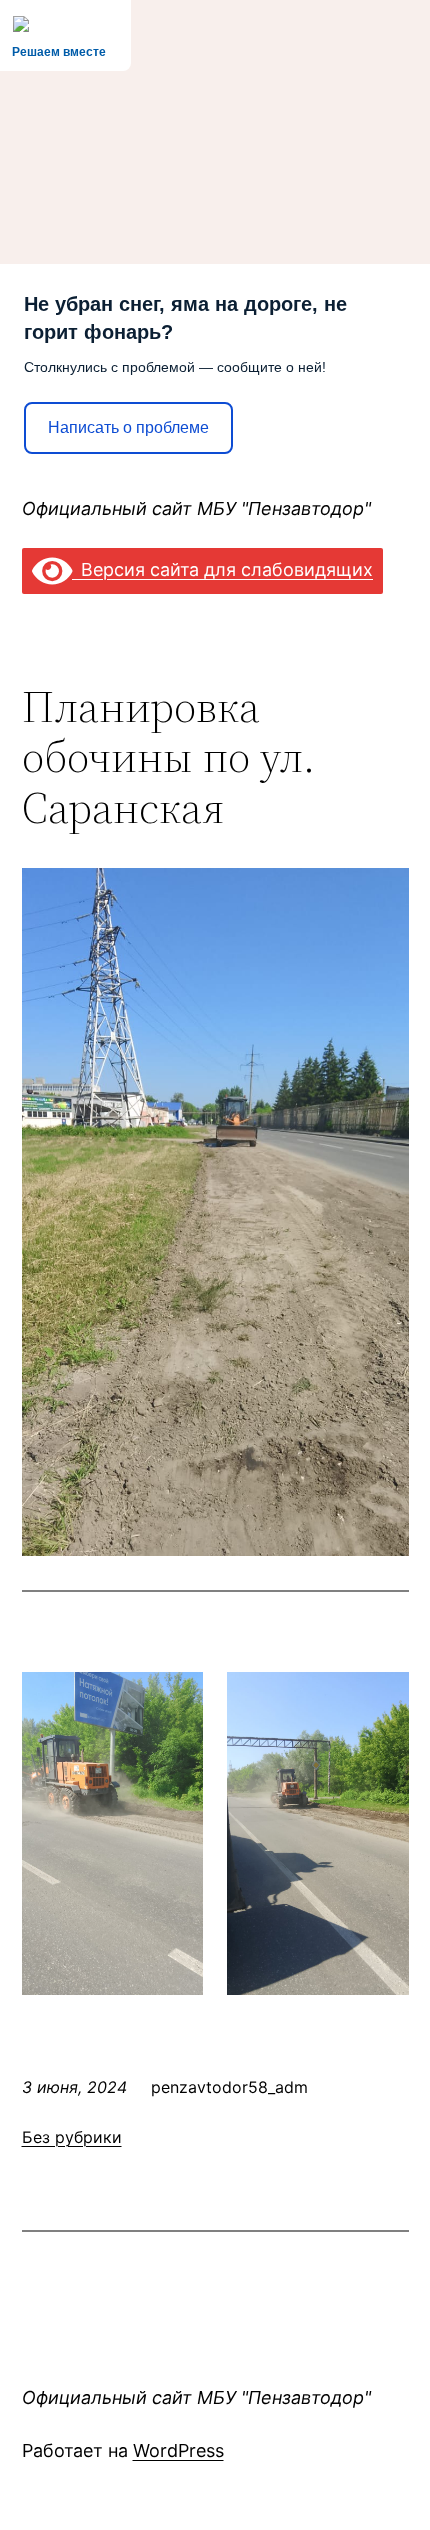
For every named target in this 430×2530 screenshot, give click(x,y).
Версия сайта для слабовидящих (222, 569)
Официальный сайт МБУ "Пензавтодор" (196, 508)
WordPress (178, 2450)
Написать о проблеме (128, 427)
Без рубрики (72, 2137)
